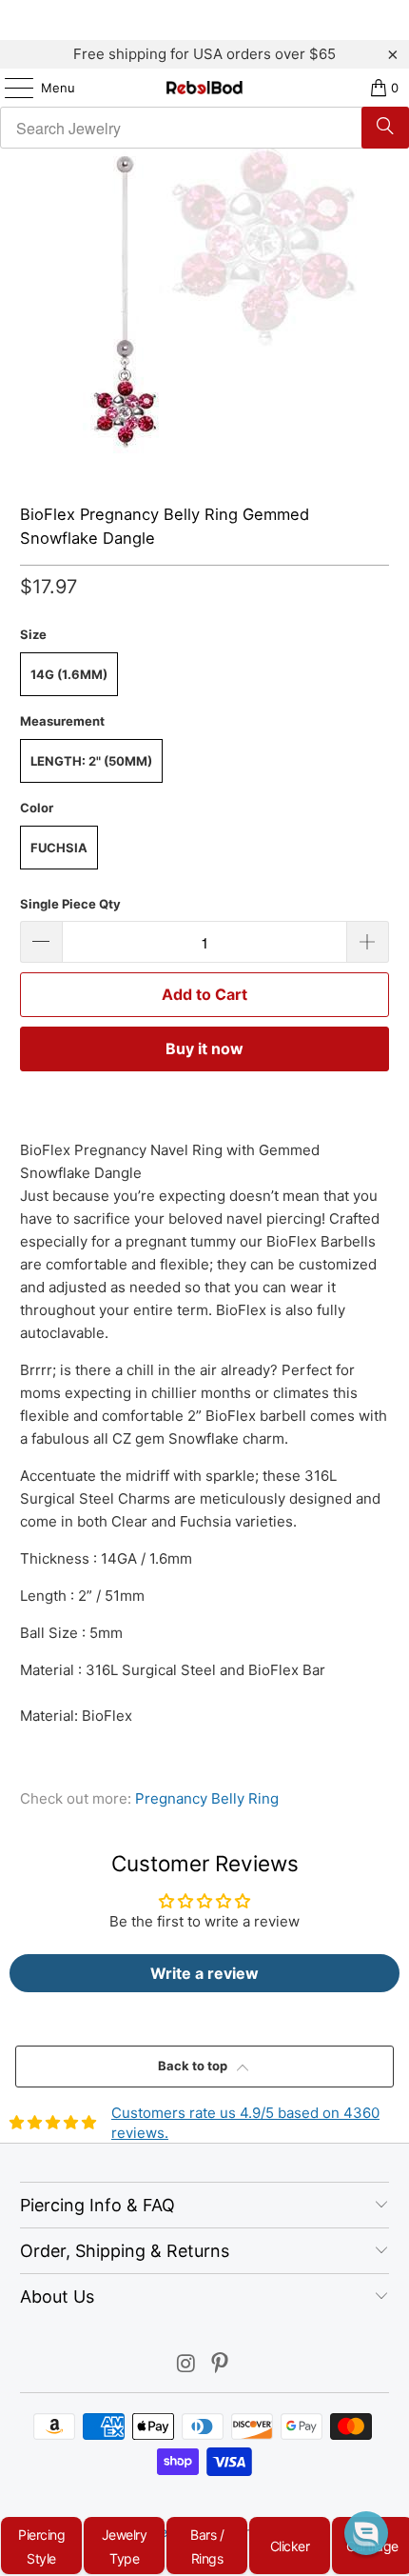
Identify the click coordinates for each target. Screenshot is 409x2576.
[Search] (385, 128)
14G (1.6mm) (69, 674)
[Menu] (10, 88)
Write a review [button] (204, 1973)
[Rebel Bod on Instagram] (186, 2365)
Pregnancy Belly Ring (207, 1798)
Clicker (290, 2546)
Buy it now (204, 1048)
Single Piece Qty (70, 904)
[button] (366, 2533)
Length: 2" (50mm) (91, 761)
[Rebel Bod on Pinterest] (221, 2365)
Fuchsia (59, 848)
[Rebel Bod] (205, 88)
